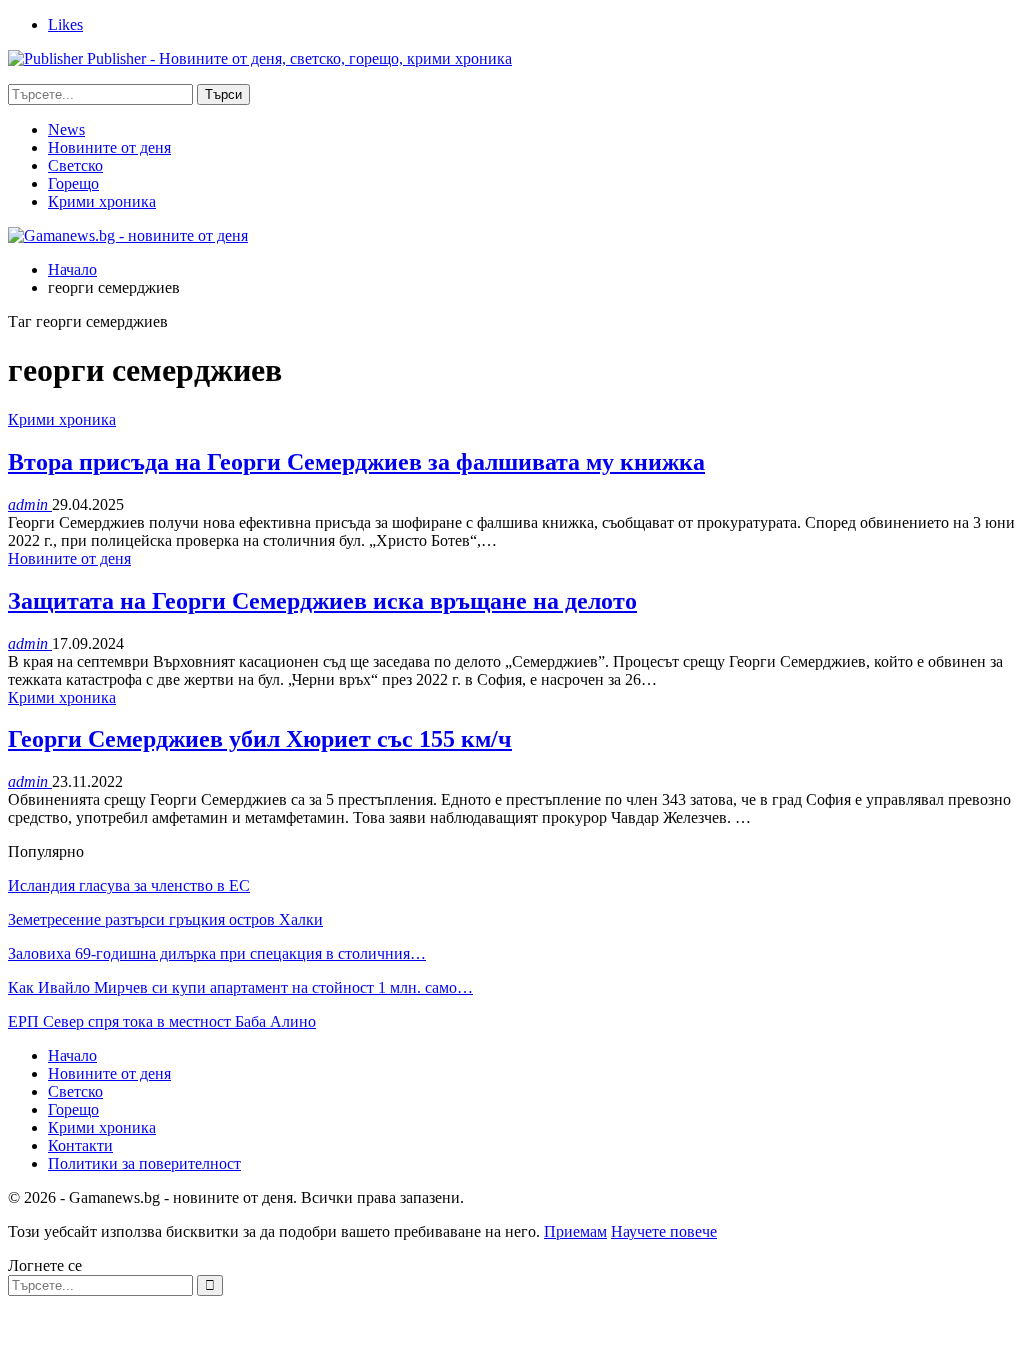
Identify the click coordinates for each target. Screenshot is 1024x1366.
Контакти (80, 1145)
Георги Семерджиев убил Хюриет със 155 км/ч (260, 739)
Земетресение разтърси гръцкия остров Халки (165, 919)
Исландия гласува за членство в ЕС (129, 885)
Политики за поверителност (144, 1163)
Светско (75, 165)
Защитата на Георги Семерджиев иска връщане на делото (322, 601)
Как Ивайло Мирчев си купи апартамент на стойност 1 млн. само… (240, 987)
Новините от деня (109, 147)
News (66, 129)
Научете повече (664, 1231)
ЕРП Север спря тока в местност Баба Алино (162, 1021)
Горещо (73, 183)
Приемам (575, 1231)
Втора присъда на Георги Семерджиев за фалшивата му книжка (356, 462)
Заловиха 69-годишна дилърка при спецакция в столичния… (217, 953)
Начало (72, 1055)
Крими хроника (102, 201)
